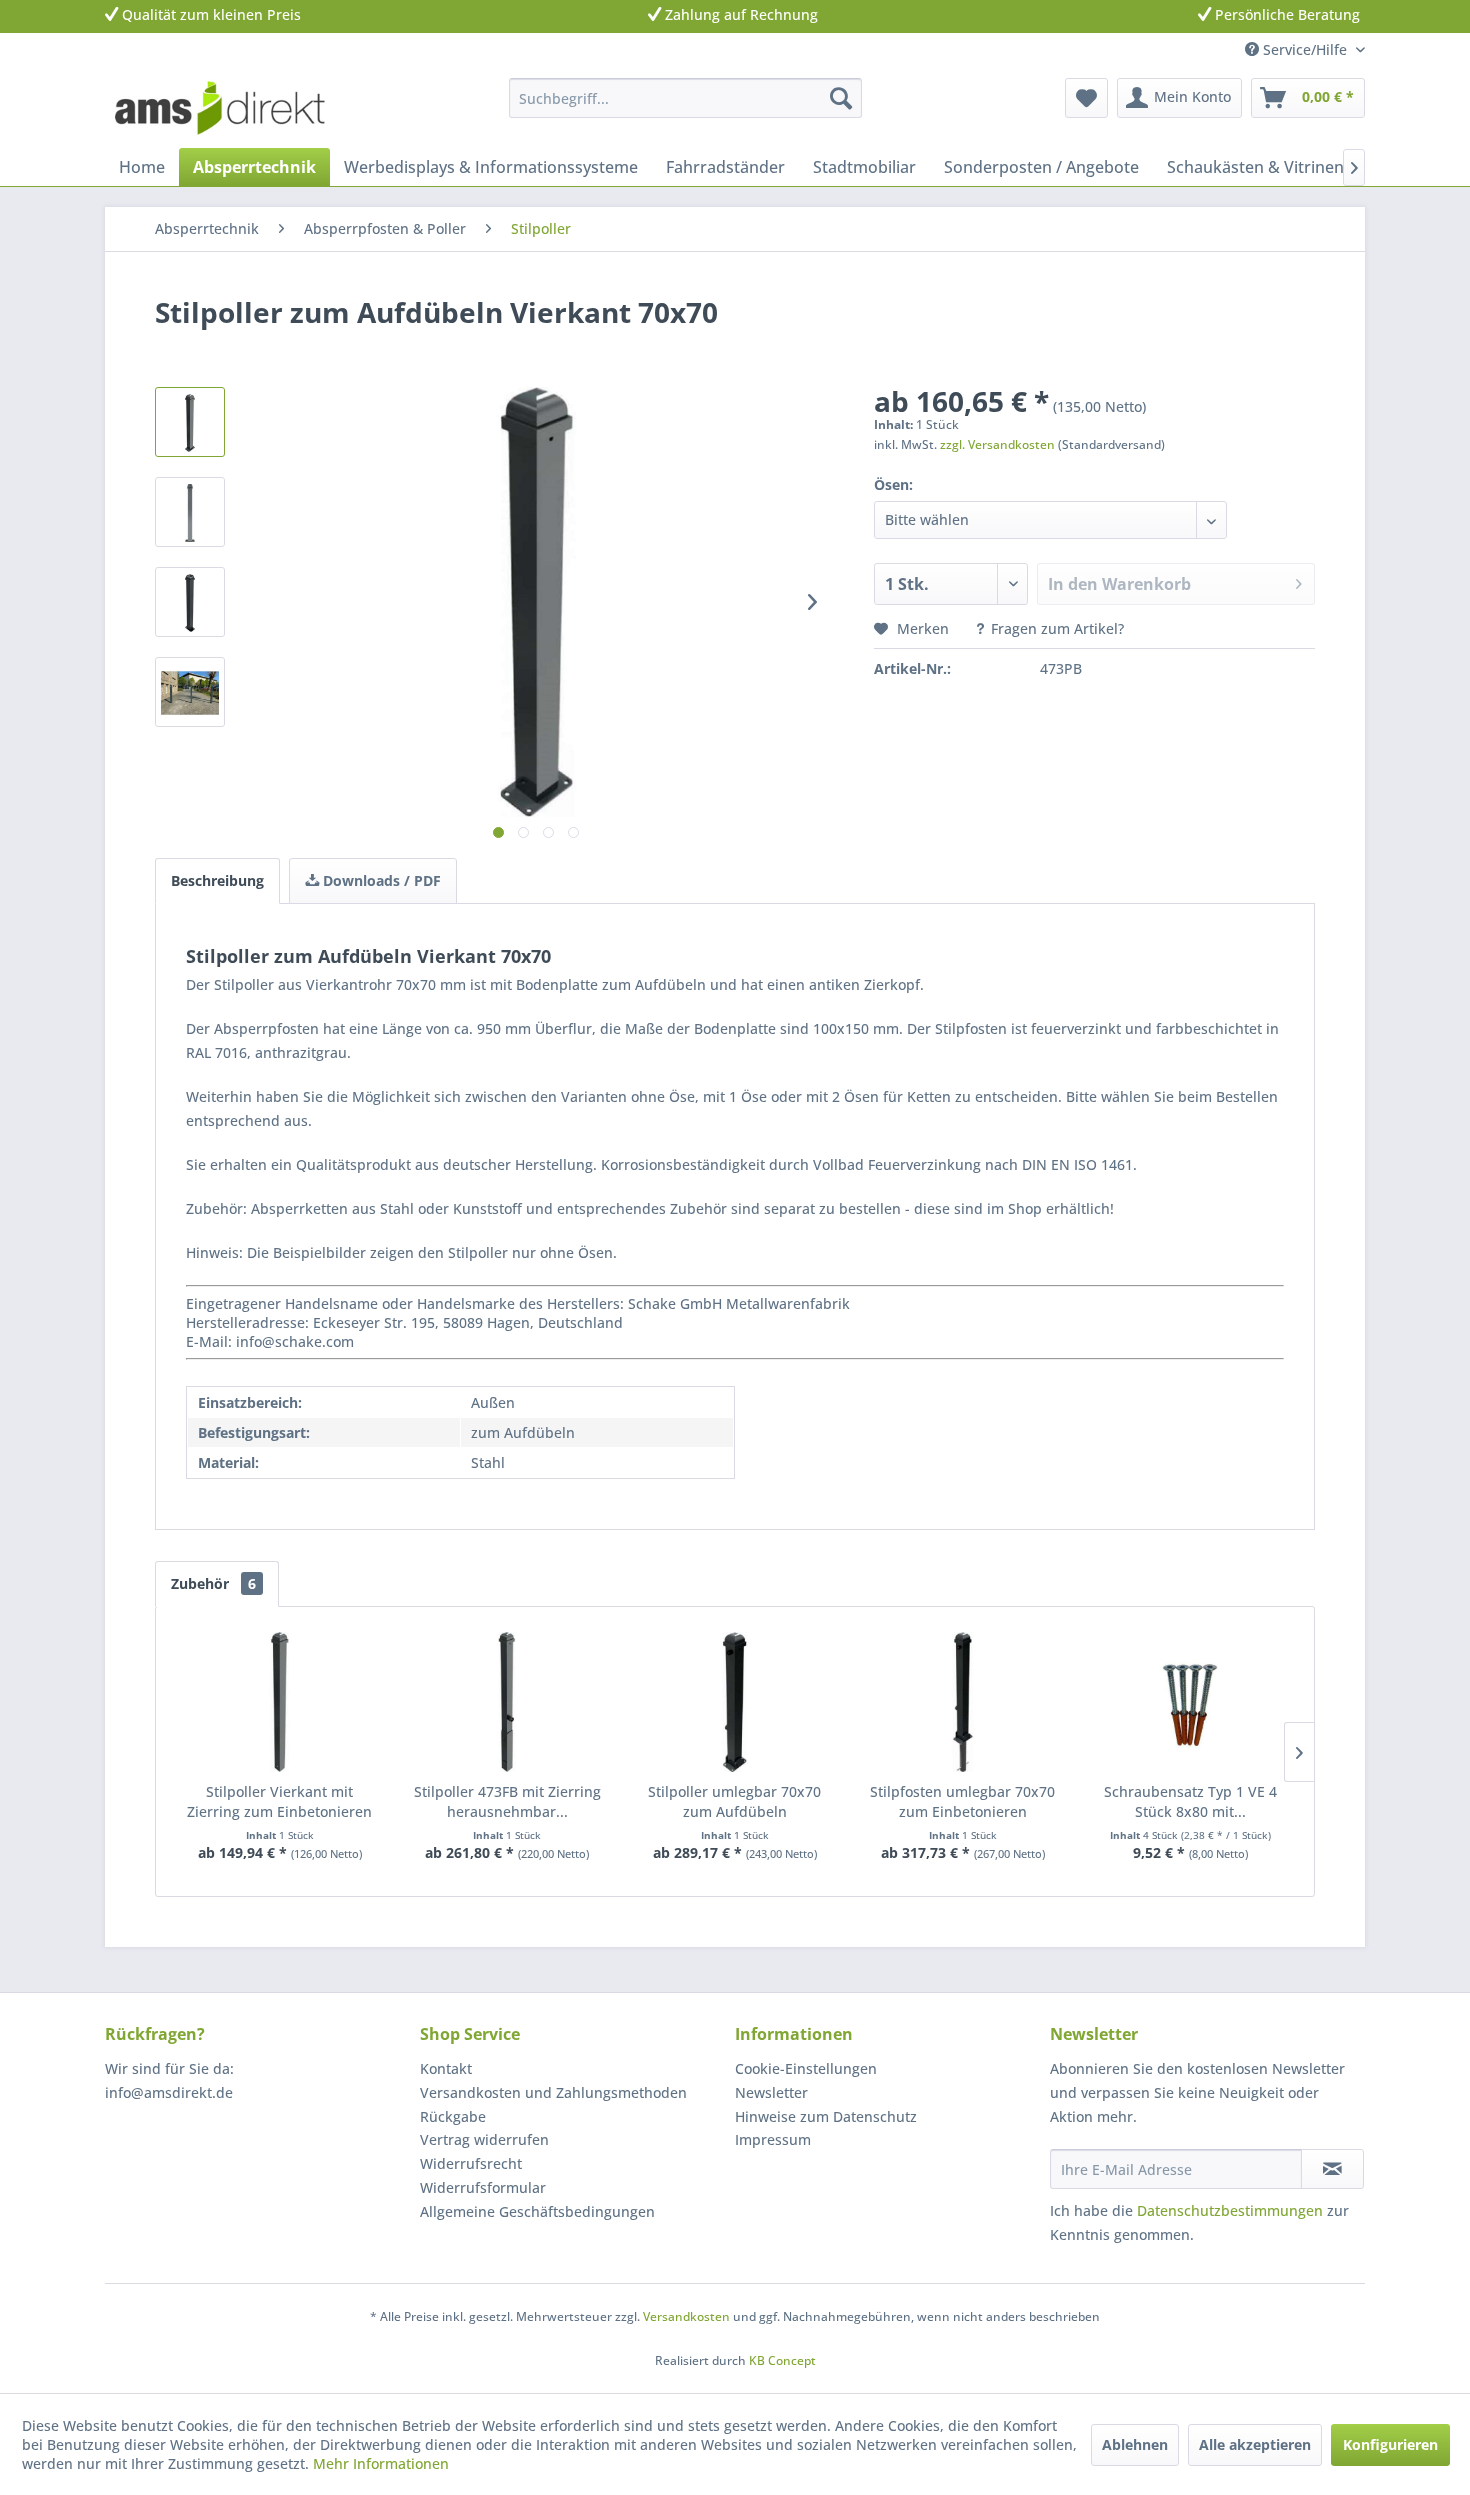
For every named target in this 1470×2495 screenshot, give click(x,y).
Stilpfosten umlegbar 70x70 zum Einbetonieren (962, 1801)
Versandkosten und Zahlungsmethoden (553, 2092)
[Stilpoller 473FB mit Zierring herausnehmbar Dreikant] (508, 1702)
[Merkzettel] (1086, 98)
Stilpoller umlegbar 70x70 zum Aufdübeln (734, 1801)
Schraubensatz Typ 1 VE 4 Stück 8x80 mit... (1190, 1801)
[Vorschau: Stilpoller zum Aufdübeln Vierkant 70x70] (190, 422)
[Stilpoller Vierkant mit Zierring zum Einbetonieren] (280, 1702)
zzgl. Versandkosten (997, 444)
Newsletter (771, 2092)
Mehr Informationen (381, 2463)
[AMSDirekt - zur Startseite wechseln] (220, 108)
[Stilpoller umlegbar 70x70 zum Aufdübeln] (735, 1702)
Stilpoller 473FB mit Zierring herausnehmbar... (507, 1801)
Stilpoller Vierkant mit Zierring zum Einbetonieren (279, 1801)
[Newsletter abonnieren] (1332, 2169)
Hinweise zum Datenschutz (826, 2116)
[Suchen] (841, 98)
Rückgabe (453, 2116)
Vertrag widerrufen (484, 2139)
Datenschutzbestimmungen (1230, 2210)
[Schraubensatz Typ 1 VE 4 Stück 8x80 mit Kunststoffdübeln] (1190, 1702)
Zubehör (213, 1583)
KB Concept (782, 2360)
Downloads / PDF (380, 880)
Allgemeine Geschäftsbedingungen (537, 2211)
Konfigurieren (1390, 2444)
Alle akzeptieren (1255, 2444)
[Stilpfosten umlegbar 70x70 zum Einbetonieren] (963, 1702)
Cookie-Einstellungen (806, 2068)
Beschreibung (217, 880)
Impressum (773, 2139)
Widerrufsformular (483, 2187)
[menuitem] (685, 98)
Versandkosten (686, 2316)
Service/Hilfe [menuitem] (1305, 49)
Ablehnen (1135, 2444)
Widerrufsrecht (471, 2163)
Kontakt (446, 2068)
